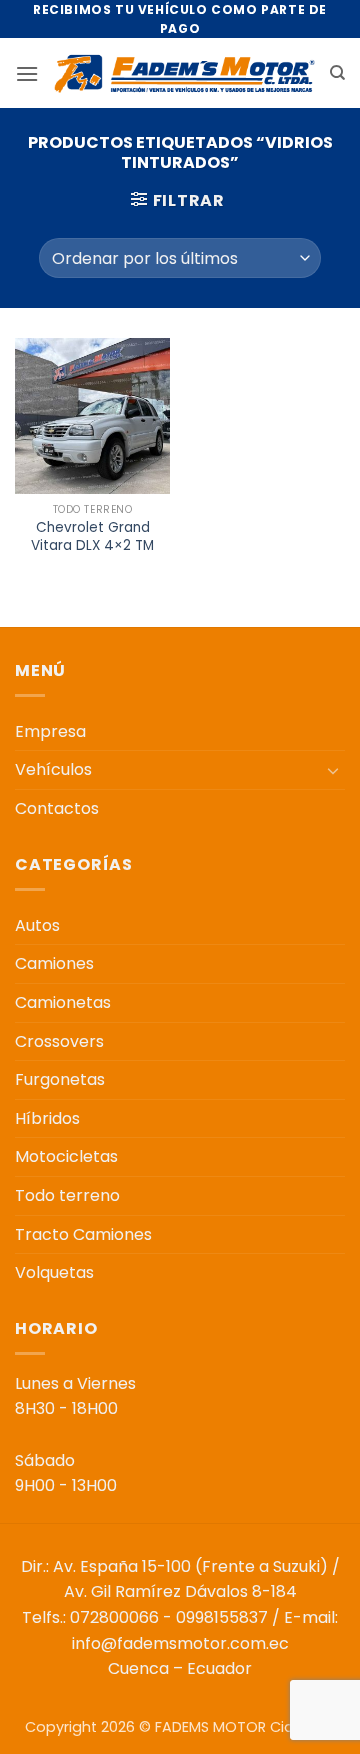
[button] (27, 73)
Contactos (57, 808)
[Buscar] (337, 73)
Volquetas (54, 1272)
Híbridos (47, 1118)
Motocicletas (66, 1156)
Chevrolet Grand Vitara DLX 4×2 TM (92, 536)
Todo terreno (67, 1195)
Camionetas (63, 1002)
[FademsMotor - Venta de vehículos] (184, 73)
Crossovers (59, 1041)
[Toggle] (333, 770)
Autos (37, 925)
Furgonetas (60, 1079)
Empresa (50, 731)
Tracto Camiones (83, 1234)
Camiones (54, 963)
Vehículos (53, 769)
